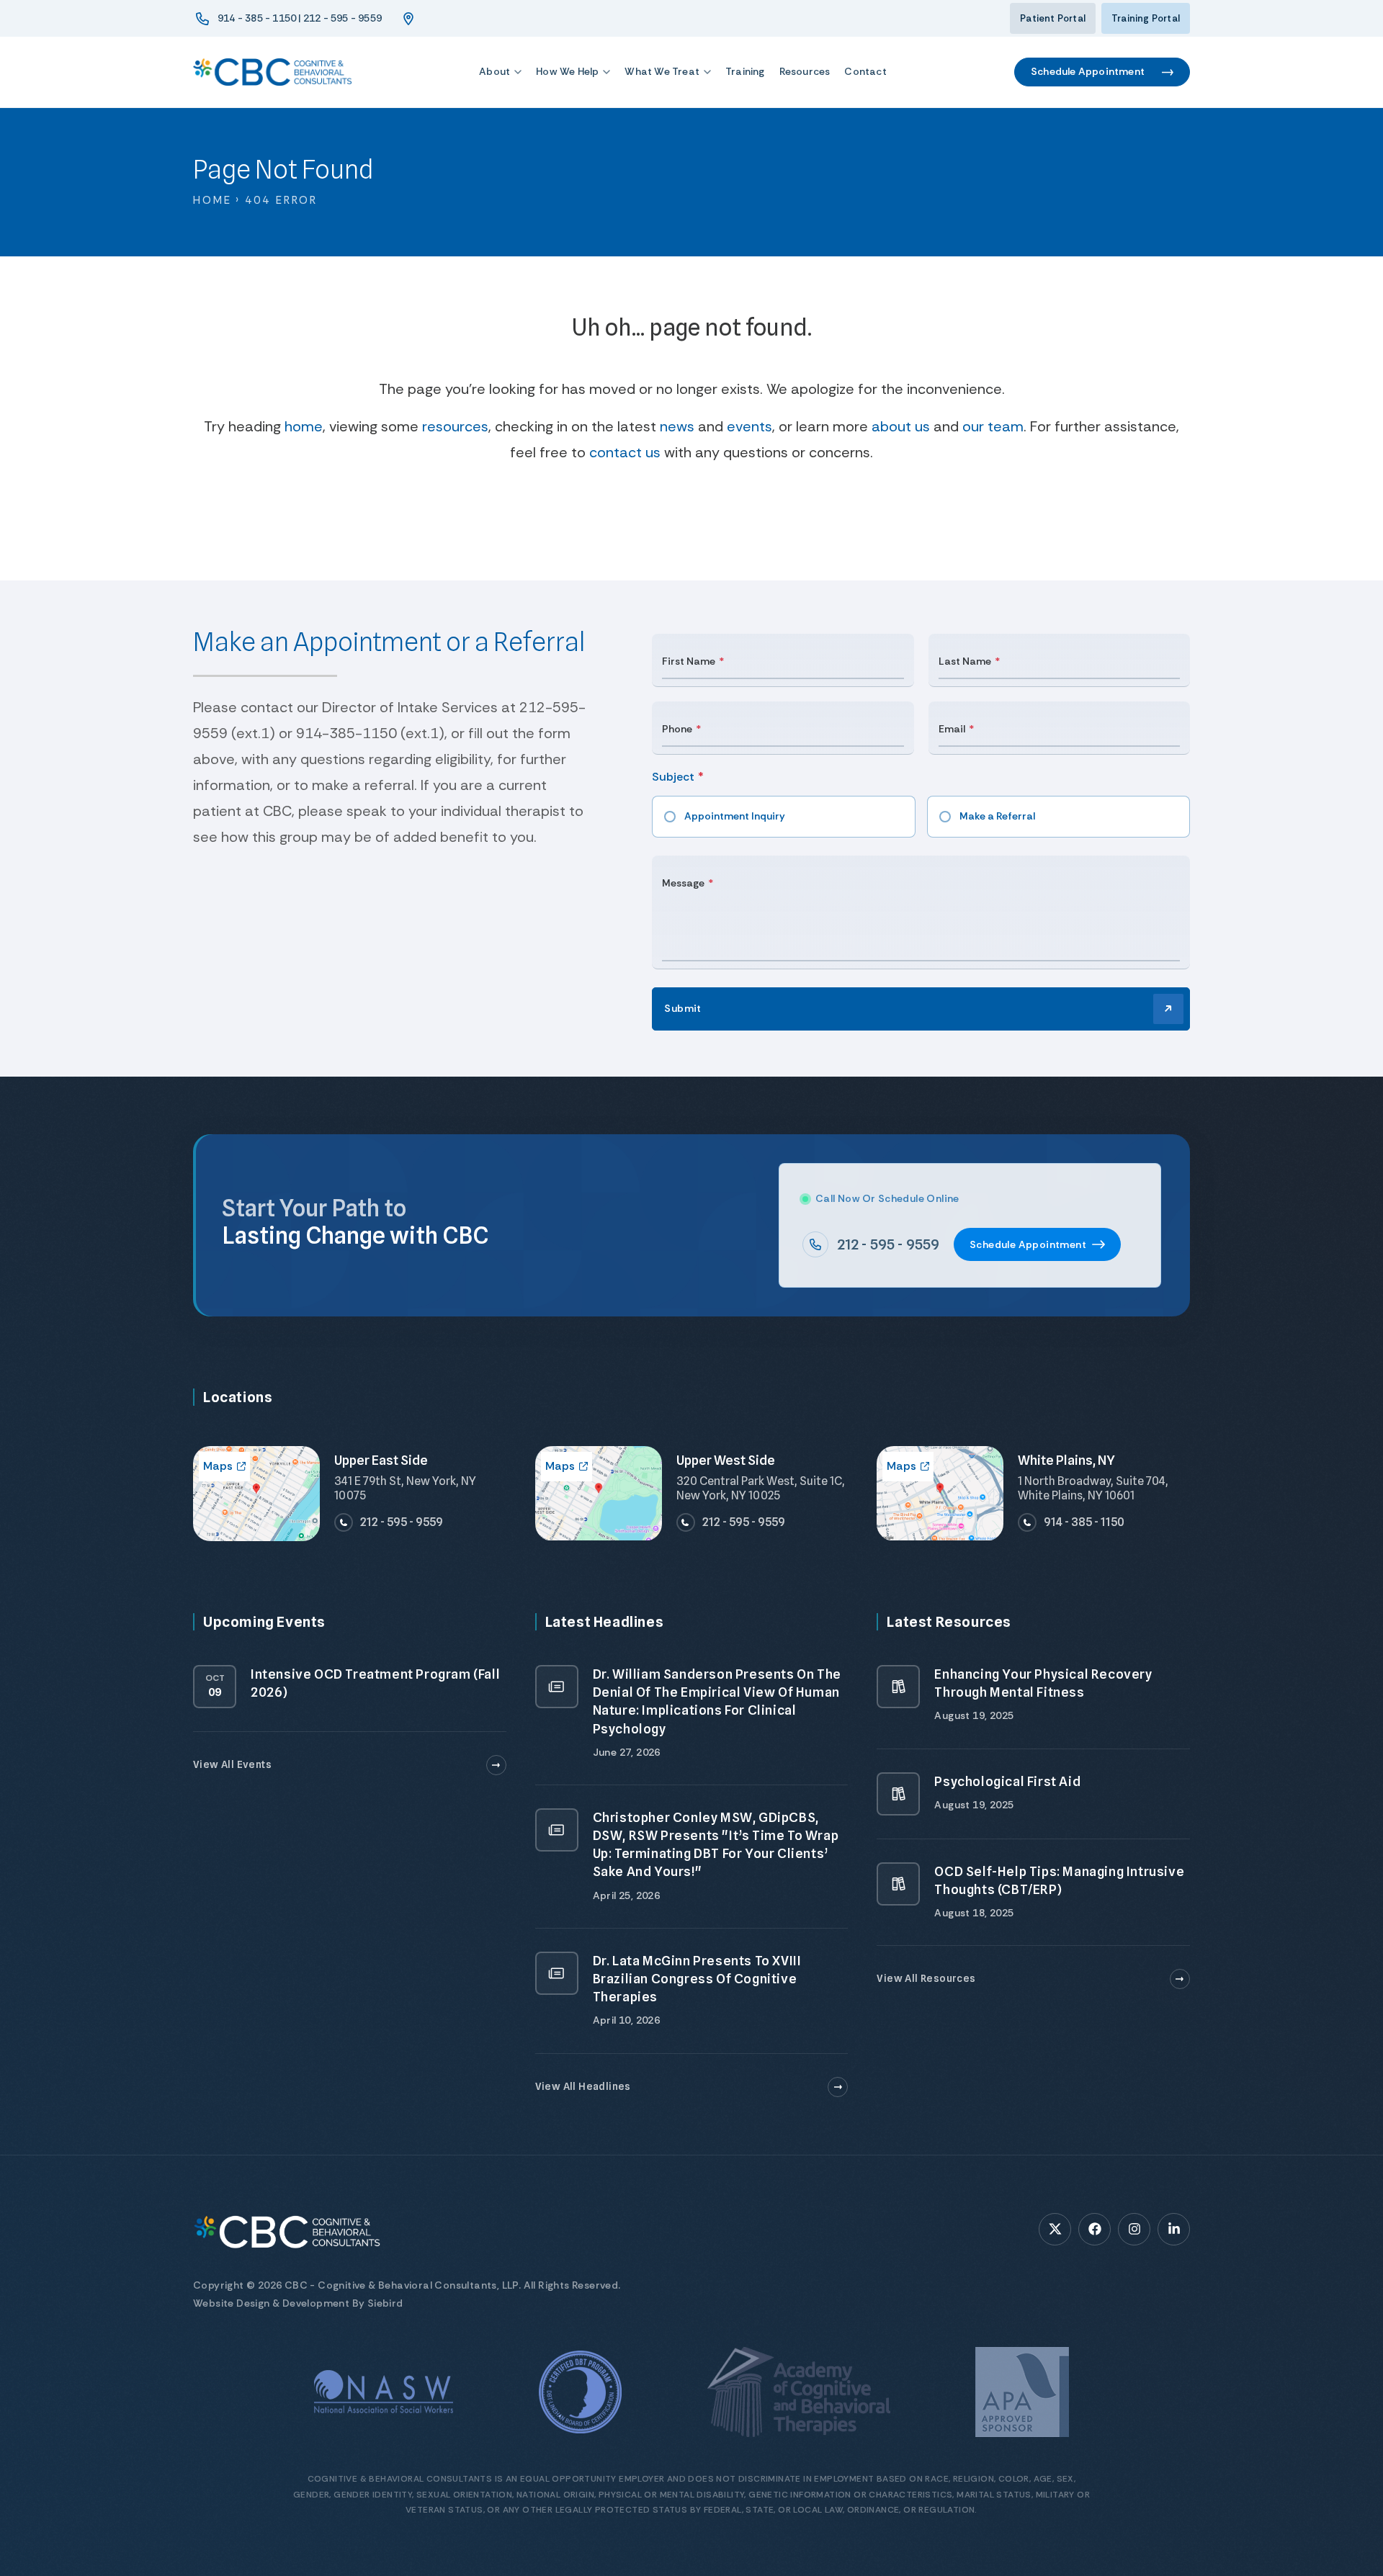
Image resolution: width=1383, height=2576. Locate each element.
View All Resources (926, 1978)
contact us (625, 452)
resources (455, 426)
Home (212, 200)
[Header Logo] (272, 72)
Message (683, 883)
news (677, 426)
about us (901, 426)
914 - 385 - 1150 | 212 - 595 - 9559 (300, 18)
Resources (805, 71)
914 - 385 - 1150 (1084, 1522)
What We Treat (662, 71)
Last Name (965, 661)
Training (745, 71)
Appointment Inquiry (735, 816)
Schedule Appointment (1088, 71)
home (304, 426)
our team (993, 426)
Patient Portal (1053, 18)
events (749, 426)
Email (952, 729)
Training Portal (1146, 18)
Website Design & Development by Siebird (298, 2303)
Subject (673, 777)
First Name (689, 661)
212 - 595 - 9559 (888, 1244)
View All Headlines (583, 2086)
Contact (865, 71)
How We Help (567, 71)
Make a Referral (997, 816)
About (494, 71)
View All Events (232, 1764)
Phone (677, 729)
